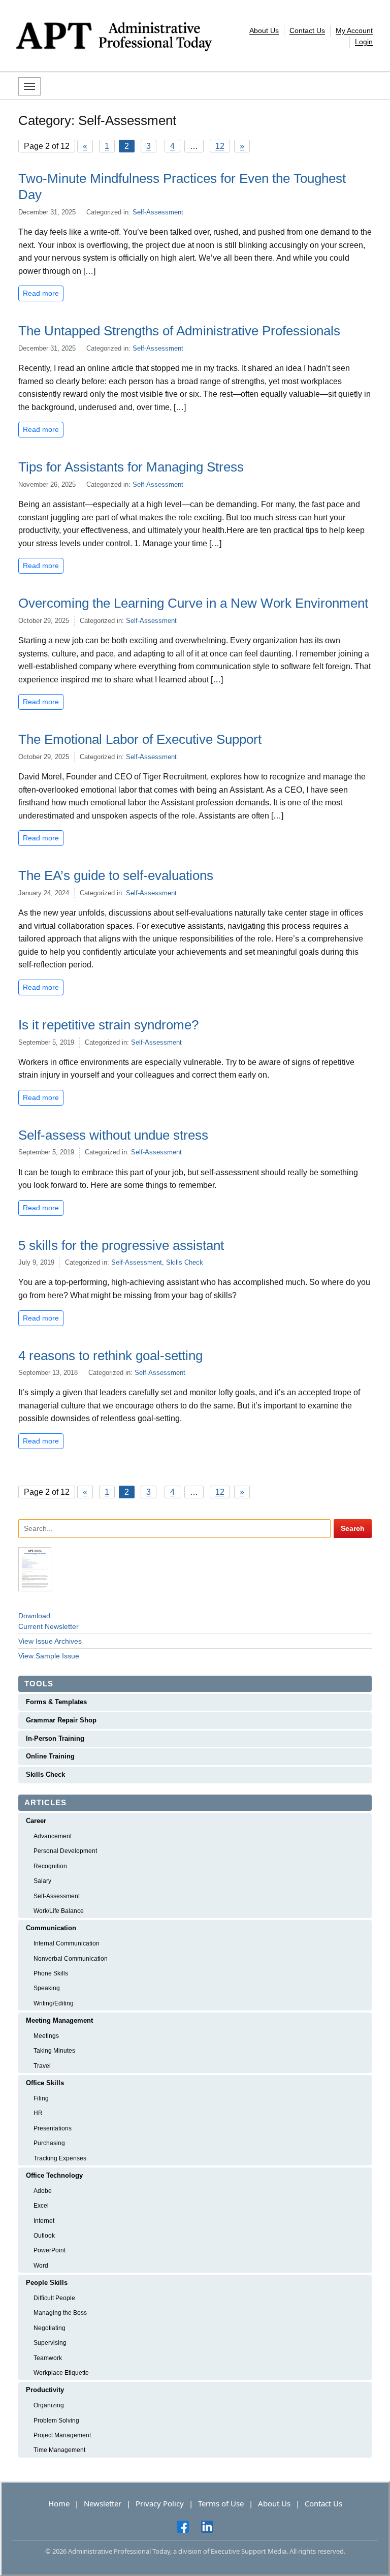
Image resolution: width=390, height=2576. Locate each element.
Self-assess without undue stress (113, 1135)
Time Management (59, 2450)
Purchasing (49, 2143)
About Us (264, 30)
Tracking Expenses (60, 2158)
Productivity (45, 2390)
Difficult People (54, 2298)
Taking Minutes (54, 2051)
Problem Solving (56, 2421)
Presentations (53, 2128)
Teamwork (48, 2358)
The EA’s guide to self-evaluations (116, 875)
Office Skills (45, 2083)
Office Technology (54, 2175)
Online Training (50, 1756)
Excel (41, 2206)
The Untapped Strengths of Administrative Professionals (179, 331)
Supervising (50, 2343)
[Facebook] (183, 2526)
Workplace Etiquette (61, 2373)
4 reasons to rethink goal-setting (110, 1356)
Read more (41, 293)
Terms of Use (221, 2503)
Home (59, 2503)
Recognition (50, 1866)
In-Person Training (55, 1738)
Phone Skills (51, 1973)
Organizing (49, 2405)
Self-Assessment (158, 212)
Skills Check (185, 1262)
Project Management (62, 2435)
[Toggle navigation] (29, 86)
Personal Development (65, 1851)
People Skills (47, 2283)
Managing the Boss (60, 2313)
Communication (51, 1928)
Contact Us (307, 30)
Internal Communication (67, 1943)
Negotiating (50, 2328)
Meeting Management (59, 2020)
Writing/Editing (54, 2003)
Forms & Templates (56, 1702)
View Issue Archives (50, 1641)
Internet (44, 2221)
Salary (42, 1881)
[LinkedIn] (207, 2526)
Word (41, 2266)
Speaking (47, 1988)
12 (220, 146)
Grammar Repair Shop (61, 1720)
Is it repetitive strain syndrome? (108, 1025)
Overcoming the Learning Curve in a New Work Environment (193, 603)
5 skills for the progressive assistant (121, 1245)
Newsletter (103, 2503)
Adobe (43, 2191)
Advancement (53, 1836)
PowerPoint (50, 2250)
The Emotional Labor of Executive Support (140, 739)
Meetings (46, 2036)
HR (38, 2113)
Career (36, 1821)
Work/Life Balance (59, 1911)
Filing (41, 2098)
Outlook (44, 2236)
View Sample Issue (49, 1656)
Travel (42, 2066)
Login (364, 42)
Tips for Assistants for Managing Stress (131, 467)
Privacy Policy (160, 2503)
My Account (354, 30)
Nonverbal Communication (71, 1959)
